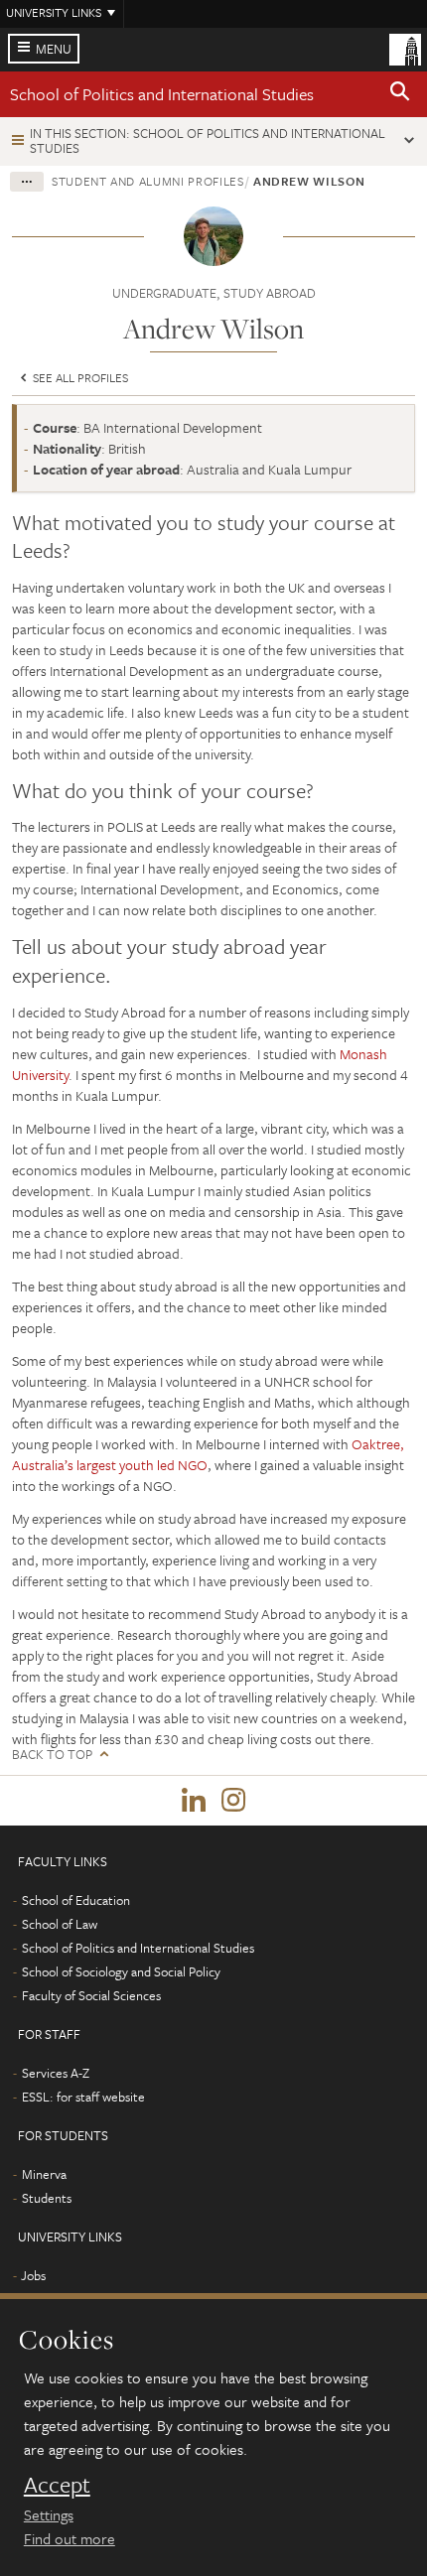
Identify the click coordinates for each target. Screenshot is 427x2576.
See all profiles (79, 377)
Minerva (44, 2174)
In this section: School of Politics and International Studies (208, 140)
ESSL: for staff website (83, 2097)
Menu (54, 49)
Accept (57, 2485)
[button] (400, 94)
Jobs (33, 2275)
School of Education (76, 1900)
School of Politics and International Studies (162, 94)
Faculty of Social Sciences (91, 1995)
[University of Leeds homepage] (405, 48)
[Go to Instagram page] (233, 1801)
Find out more (70, 2538)
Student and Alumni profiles (148, 181)
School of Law (60, 1924)
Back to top (52, 1755)
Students (47, 2198)
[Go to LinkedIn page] (194, 1801)
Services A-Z (56, 2073)
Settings (49, 2514)
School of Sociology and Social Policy (121, 1971)
